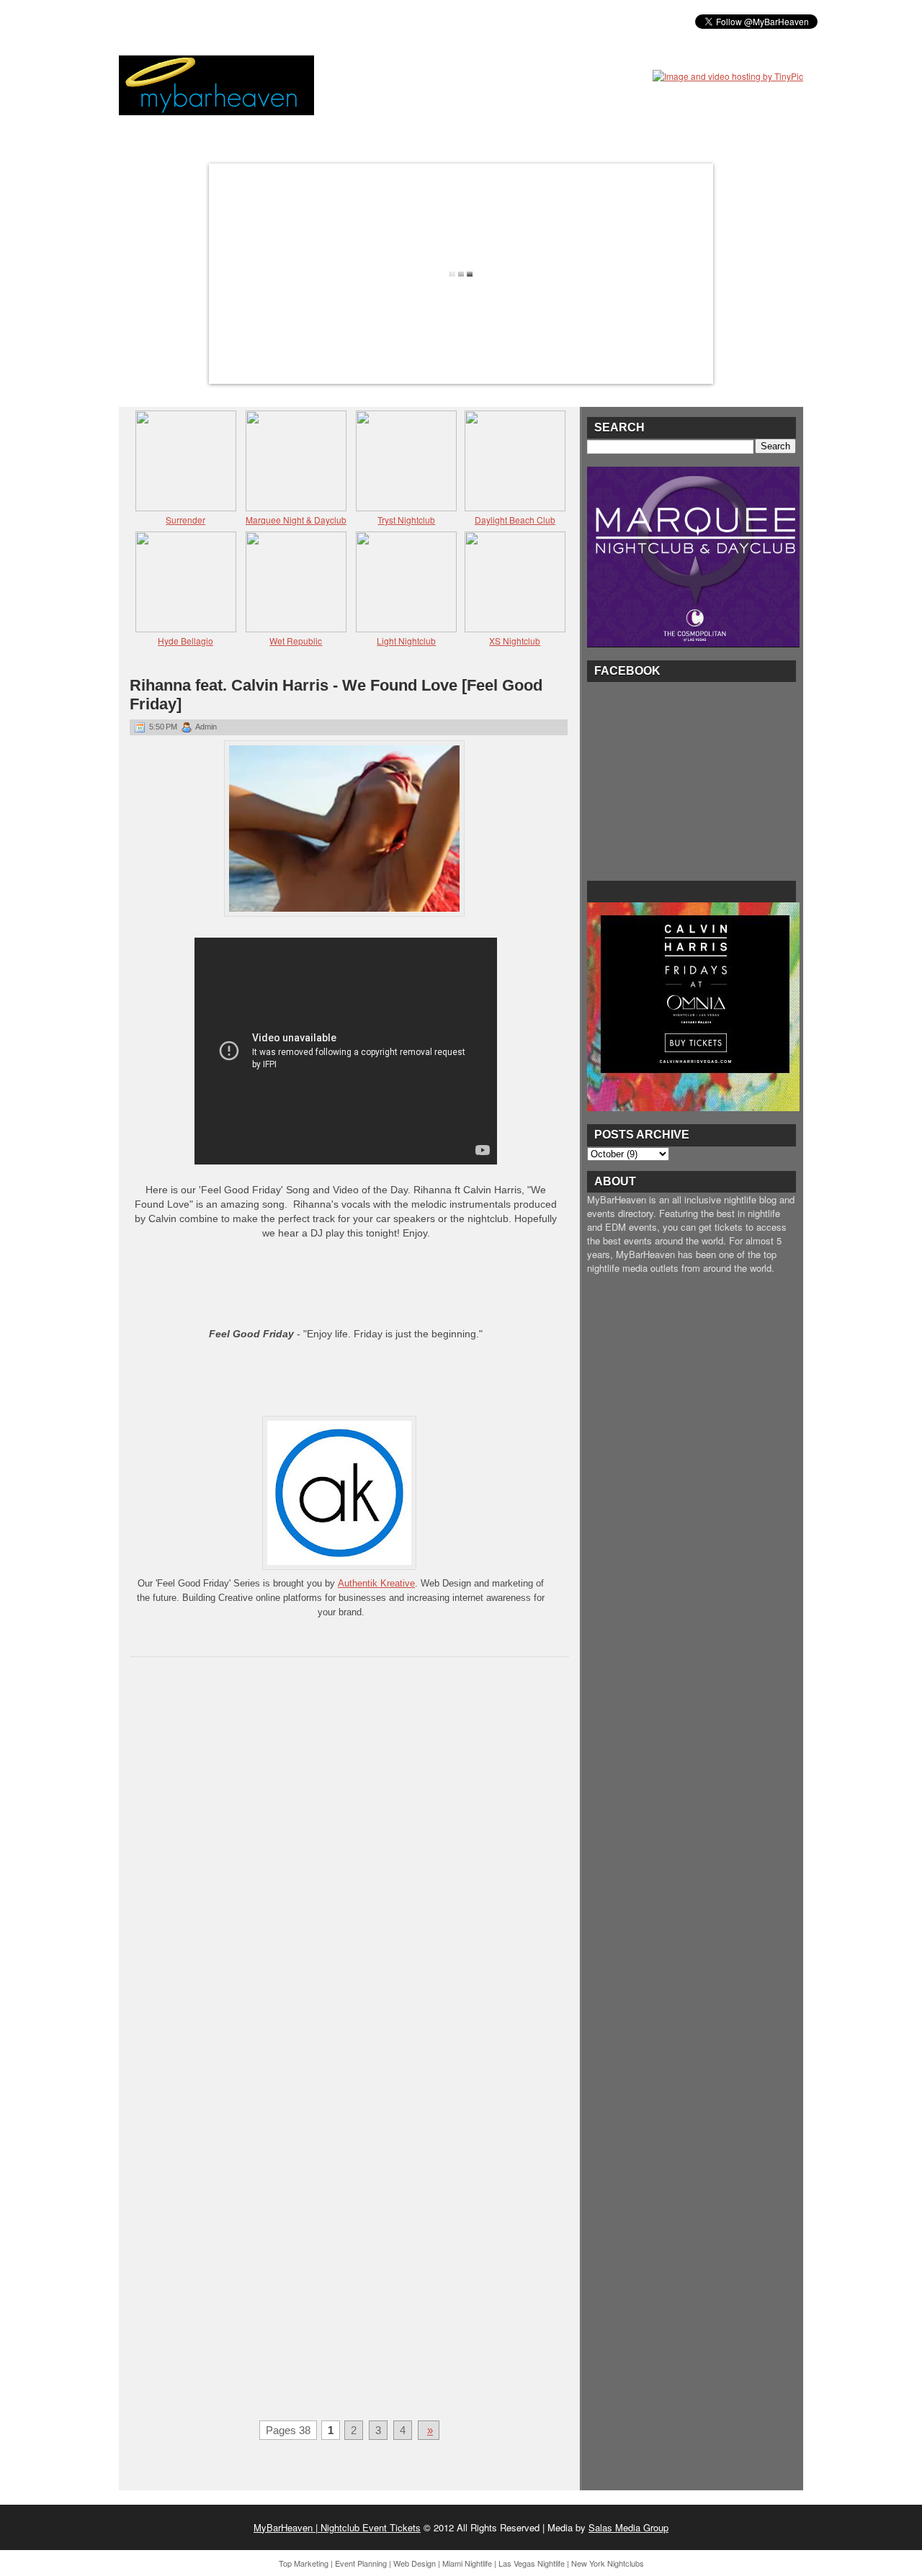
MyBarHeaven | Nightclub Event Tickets (337, 2527)
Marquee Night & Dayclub (296, 520)
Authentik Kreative (376, 1583)
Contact (476, 21)
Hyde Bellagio (185, 641)
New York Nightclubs (608, 2563)
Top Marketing (304, 2563)
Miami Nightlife (467, 2563)
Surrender (185, 520)
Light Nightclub (406, 641)
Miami (233, 21)
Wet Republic (296, 641)
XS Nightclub (515, 641)
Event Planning (361, 2563)
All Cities (340, 21)
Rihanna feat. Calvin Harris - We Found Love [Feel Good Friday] (336, 695)
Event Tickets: (164, 21)
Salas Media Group (628, 2527)
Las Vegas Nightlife (532, 2563)
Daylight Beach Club (515, 520)
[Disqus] (349, 1855)
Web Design (415, 2563)
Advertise (409, 21)
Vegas (281, 21)
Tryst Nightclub (406, 520)
